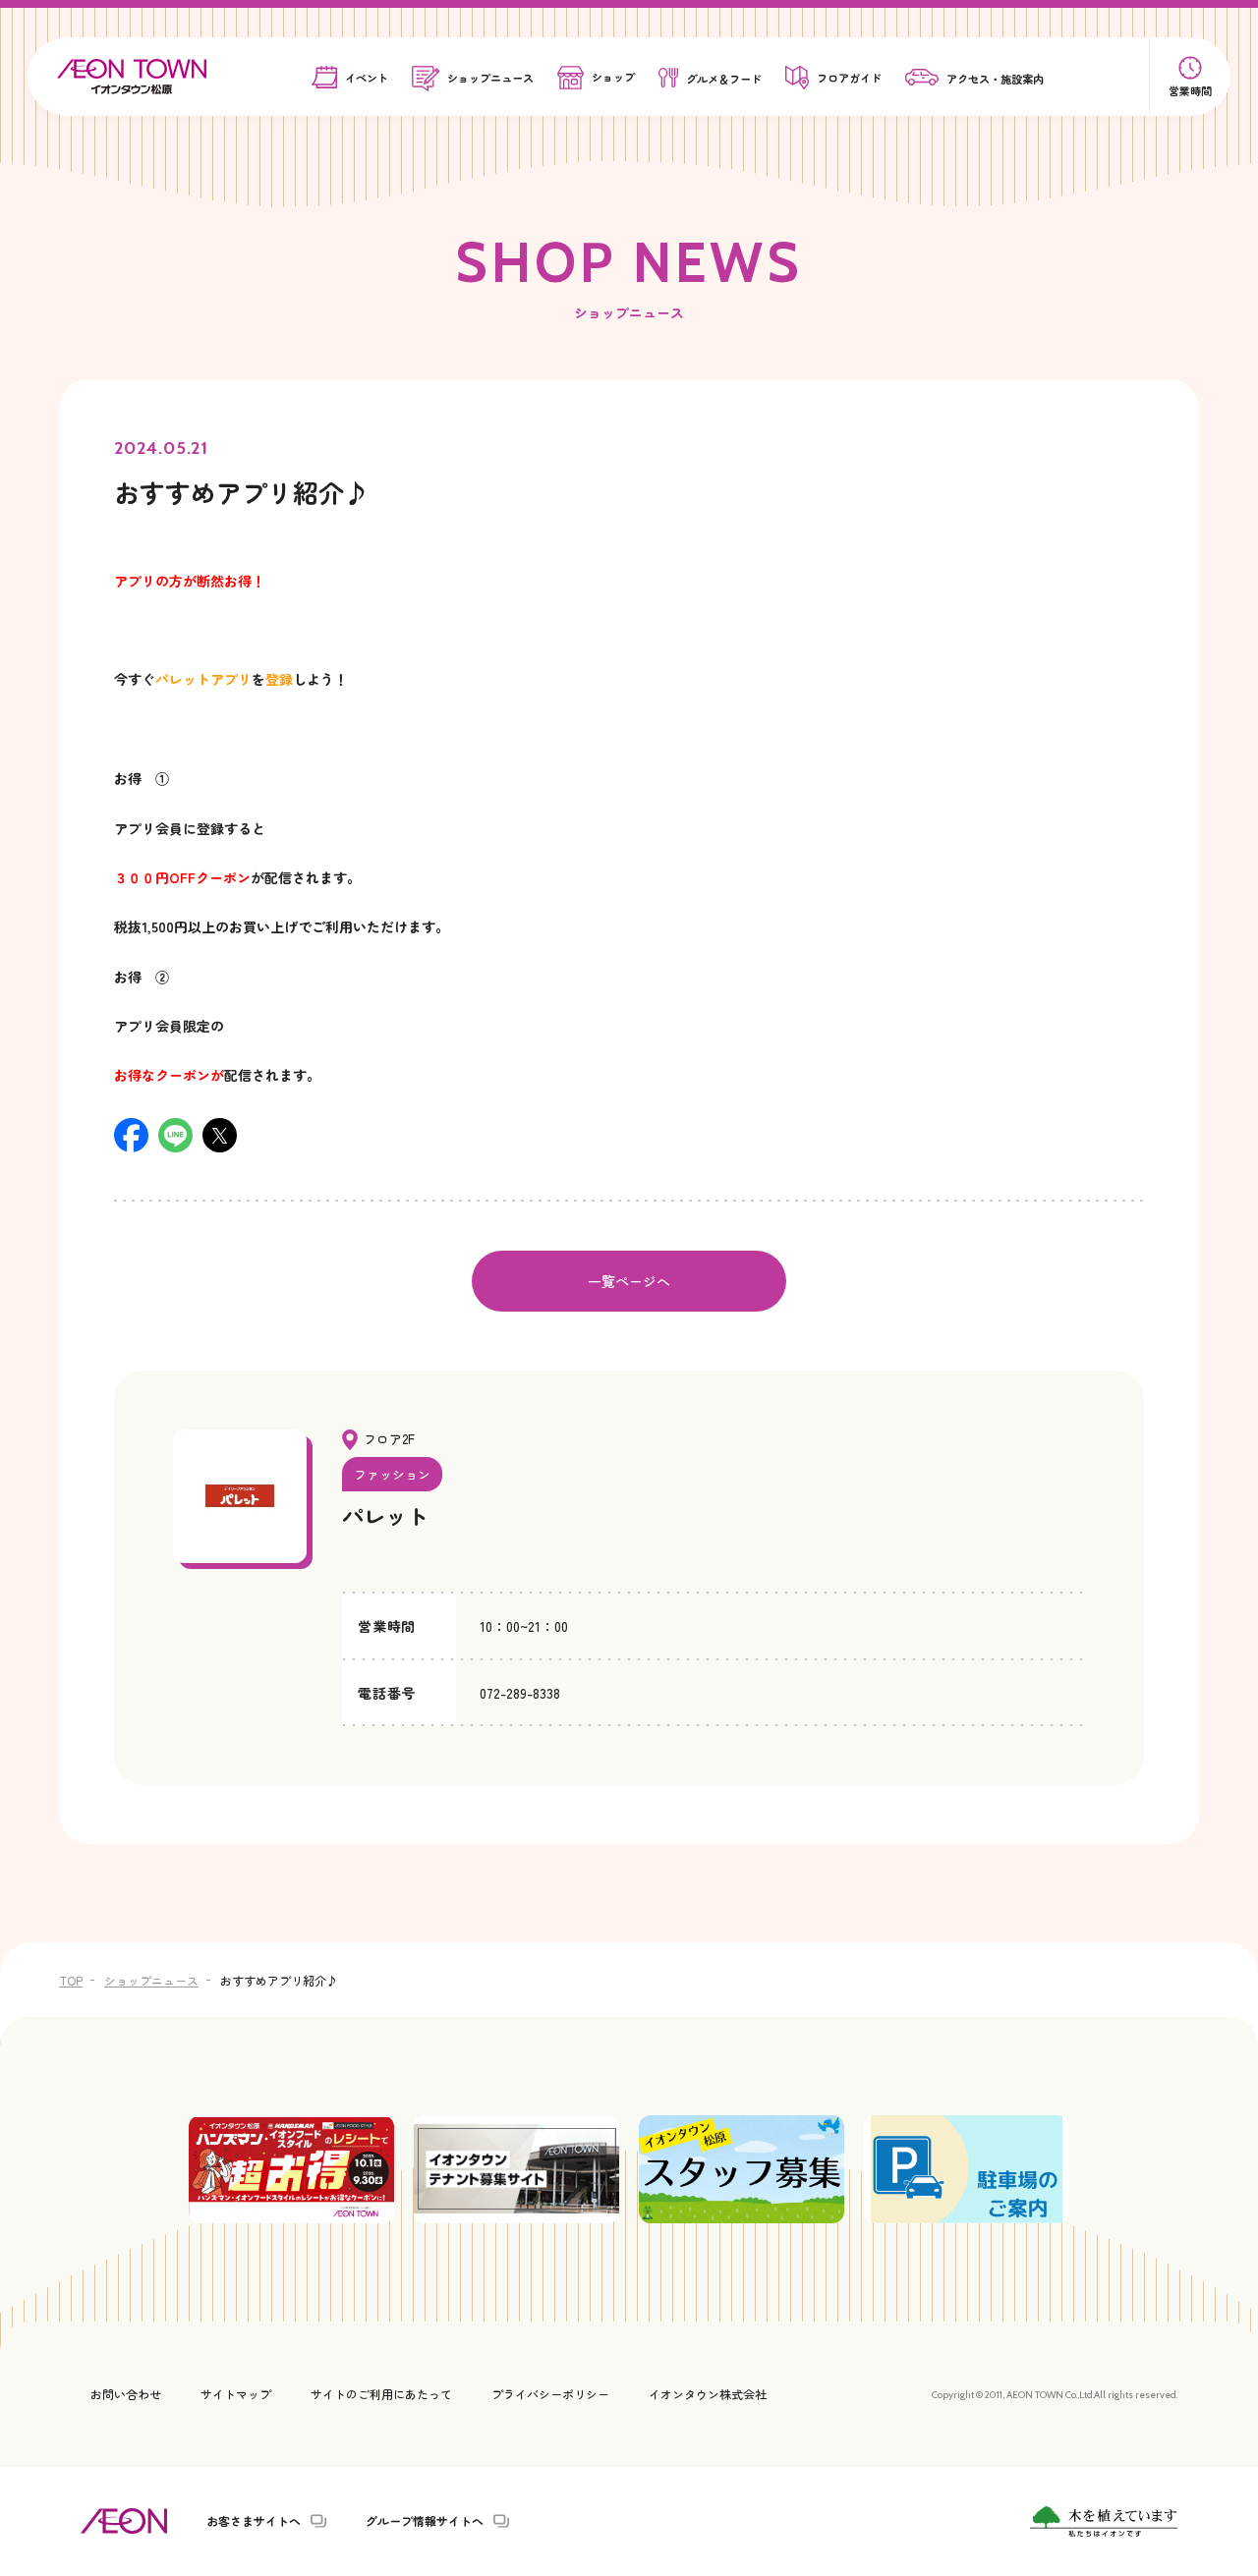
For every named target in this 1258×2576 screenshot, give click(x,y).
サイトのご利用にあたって (381, 2394)
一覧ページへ (629, 1281)
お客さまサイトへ (254, 2521)
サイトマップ (236, 2394)
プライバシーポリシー (550, 2394)
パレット (385, 1515)
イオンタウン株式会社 (708, 2394)
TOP (71, 1980)
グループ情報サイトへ (425, 2521)
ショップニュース (151, 1980)
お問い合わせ (126, 2394)
